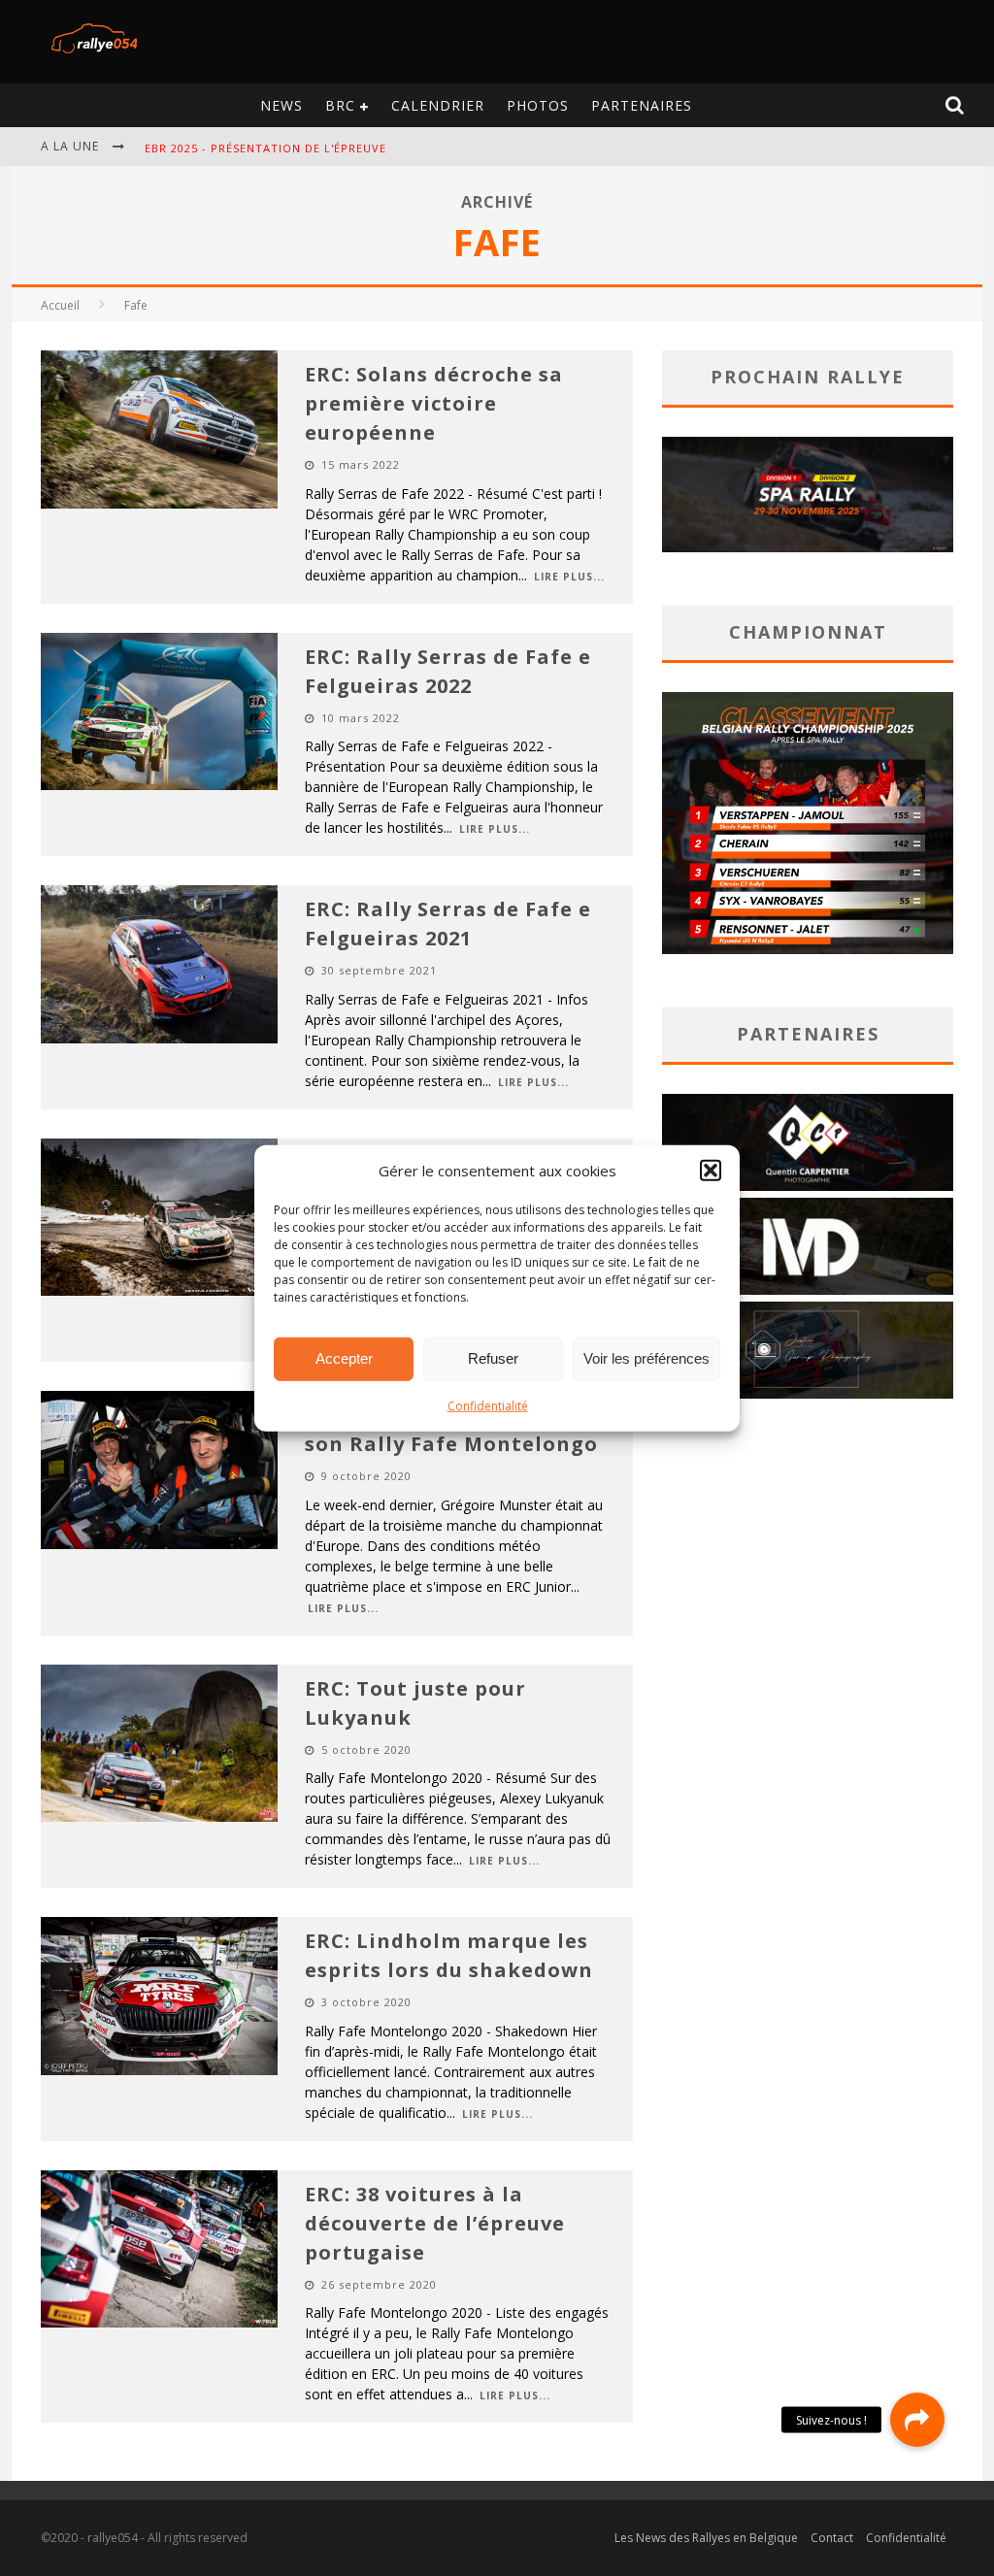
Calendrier (438, 105)
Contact (832, 2538)
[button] (711, 1171)
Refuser (493, 1358)
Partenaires (642, 105)
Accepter (344, 1358)
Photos (538, 105)
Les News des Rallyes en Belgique (706, 2538)
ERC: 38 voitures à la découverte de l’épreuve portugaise (435, 2223)
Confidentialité (488, 1405)
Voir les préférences (646, 1358)
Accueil (60, 305)
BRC (340, 105)
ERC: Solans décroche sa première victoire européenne (434, 403)
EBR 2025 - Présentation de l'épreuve (265, 148)
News (282, 105)
